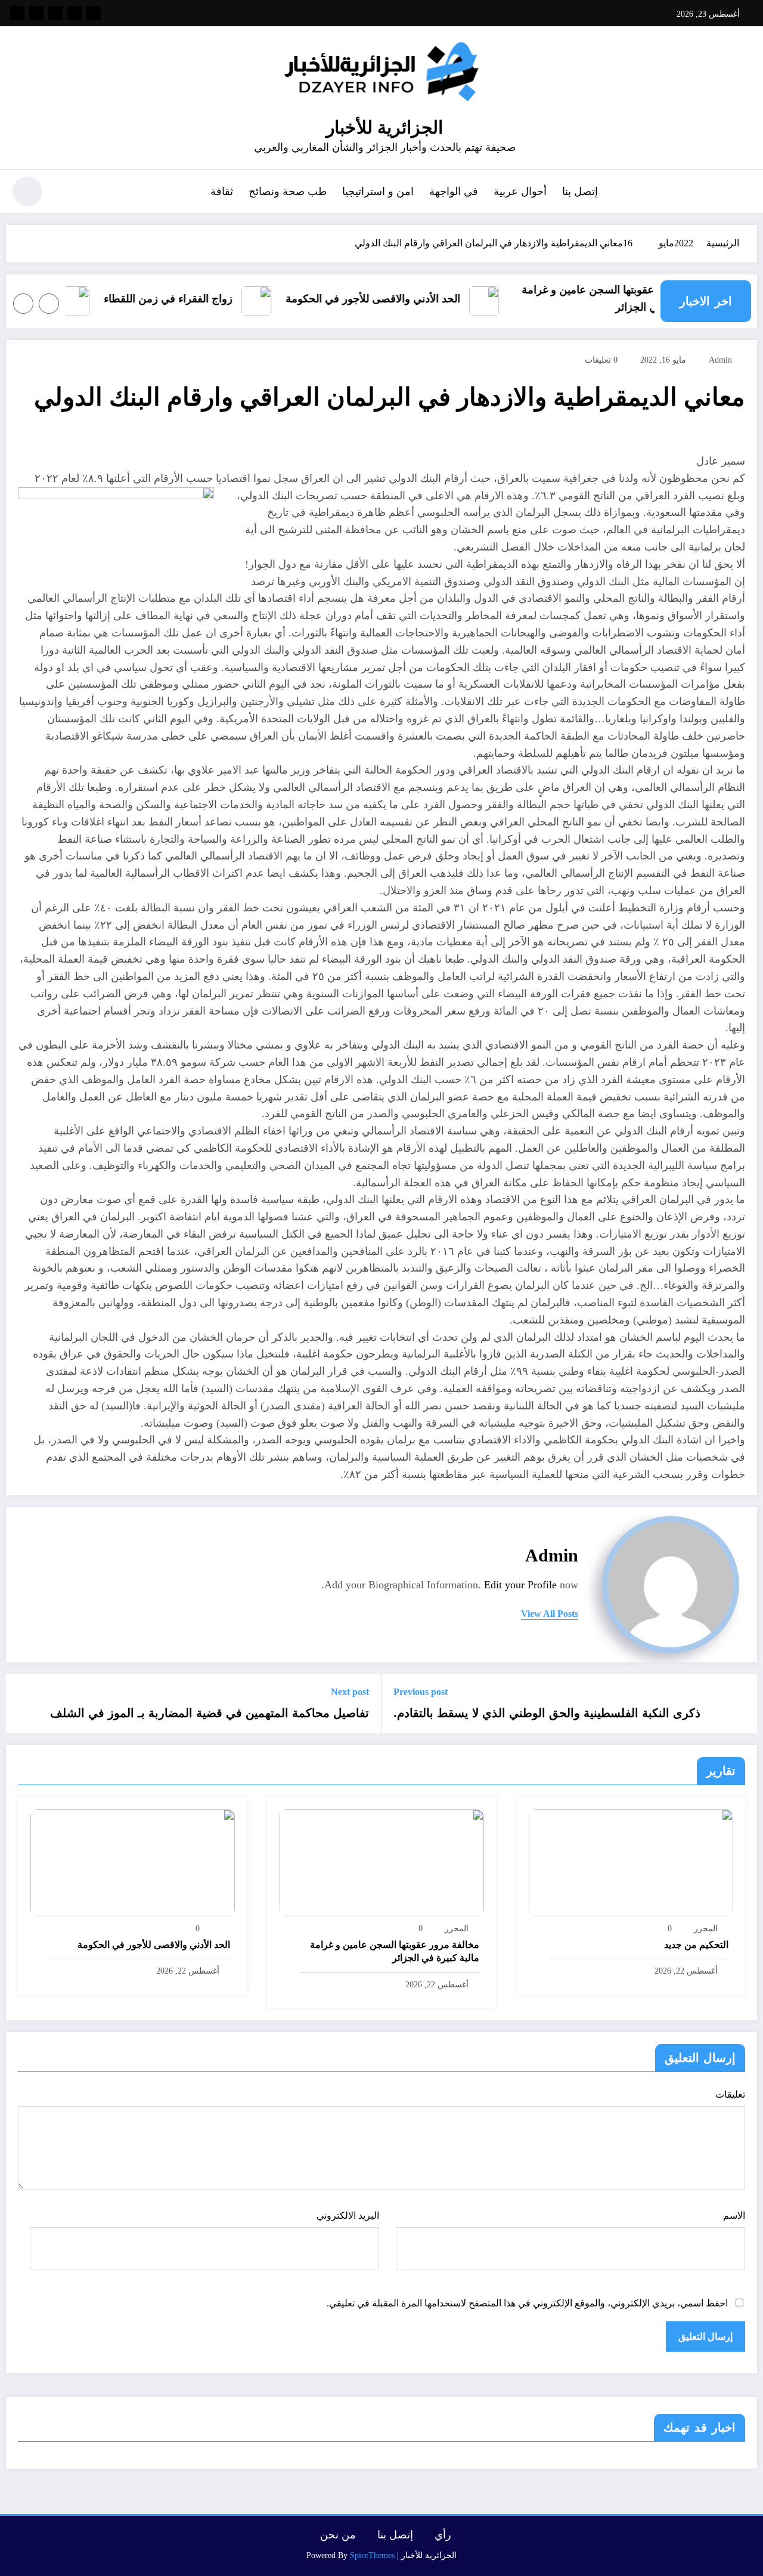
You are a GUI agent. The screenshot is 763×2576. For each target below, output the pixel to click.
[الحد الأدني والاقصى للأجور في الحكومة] (133, 1862)
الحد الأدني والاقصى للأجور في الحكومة (394, 299)
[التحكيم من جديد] (631, 1862)
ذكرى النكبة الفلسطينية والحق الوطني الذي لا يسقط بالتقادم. (547, 1713)
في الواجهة (454, 191)
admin (720, 360)
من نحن (338, 2535)
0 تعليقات (601, 360)
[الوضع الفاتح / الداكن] (27, 191)
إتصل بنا (580, 191)
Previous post (421, 1692)
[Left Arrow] (49, 304)
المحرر (706, 1929)
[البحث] (66, 193)
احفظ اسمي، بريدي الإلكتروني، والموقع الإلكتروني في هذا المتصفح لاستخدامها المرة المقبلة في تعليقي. (527, 2303)
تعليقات (730, 2094)
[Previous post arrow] (740, 1704)
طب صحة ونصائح (288, 191)
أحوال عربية (520, 191)
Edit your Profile (520, 1585)
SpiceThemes (372, 2555)
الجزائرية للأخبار (384, 127)
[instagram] (36, 13)
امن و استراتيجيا (378, 191)
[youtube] (17, 13)
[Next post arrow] (23, 1704)
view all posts (550, 1614)
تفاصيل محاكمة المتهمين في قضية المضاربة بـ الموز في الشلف (210, 1713)
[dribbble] (55, 13)
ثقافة (222, 191)
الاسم (734, 2215)
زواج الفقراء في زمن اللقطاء (189, 299)
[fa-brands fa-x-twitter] (75, 13)
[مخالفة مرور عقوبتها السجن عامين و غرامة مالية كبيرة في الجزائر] (382, 1862)
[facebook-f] (94, 13)
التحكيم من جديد (696, 1945)
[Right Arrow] (23, 304)
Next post (350, 1692)
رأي (443, 2535)
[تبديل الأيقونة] (742, 193)
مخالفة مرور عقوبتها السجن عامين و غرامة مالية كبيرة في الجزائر (638, 299)
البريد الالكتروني (348, 2215)
